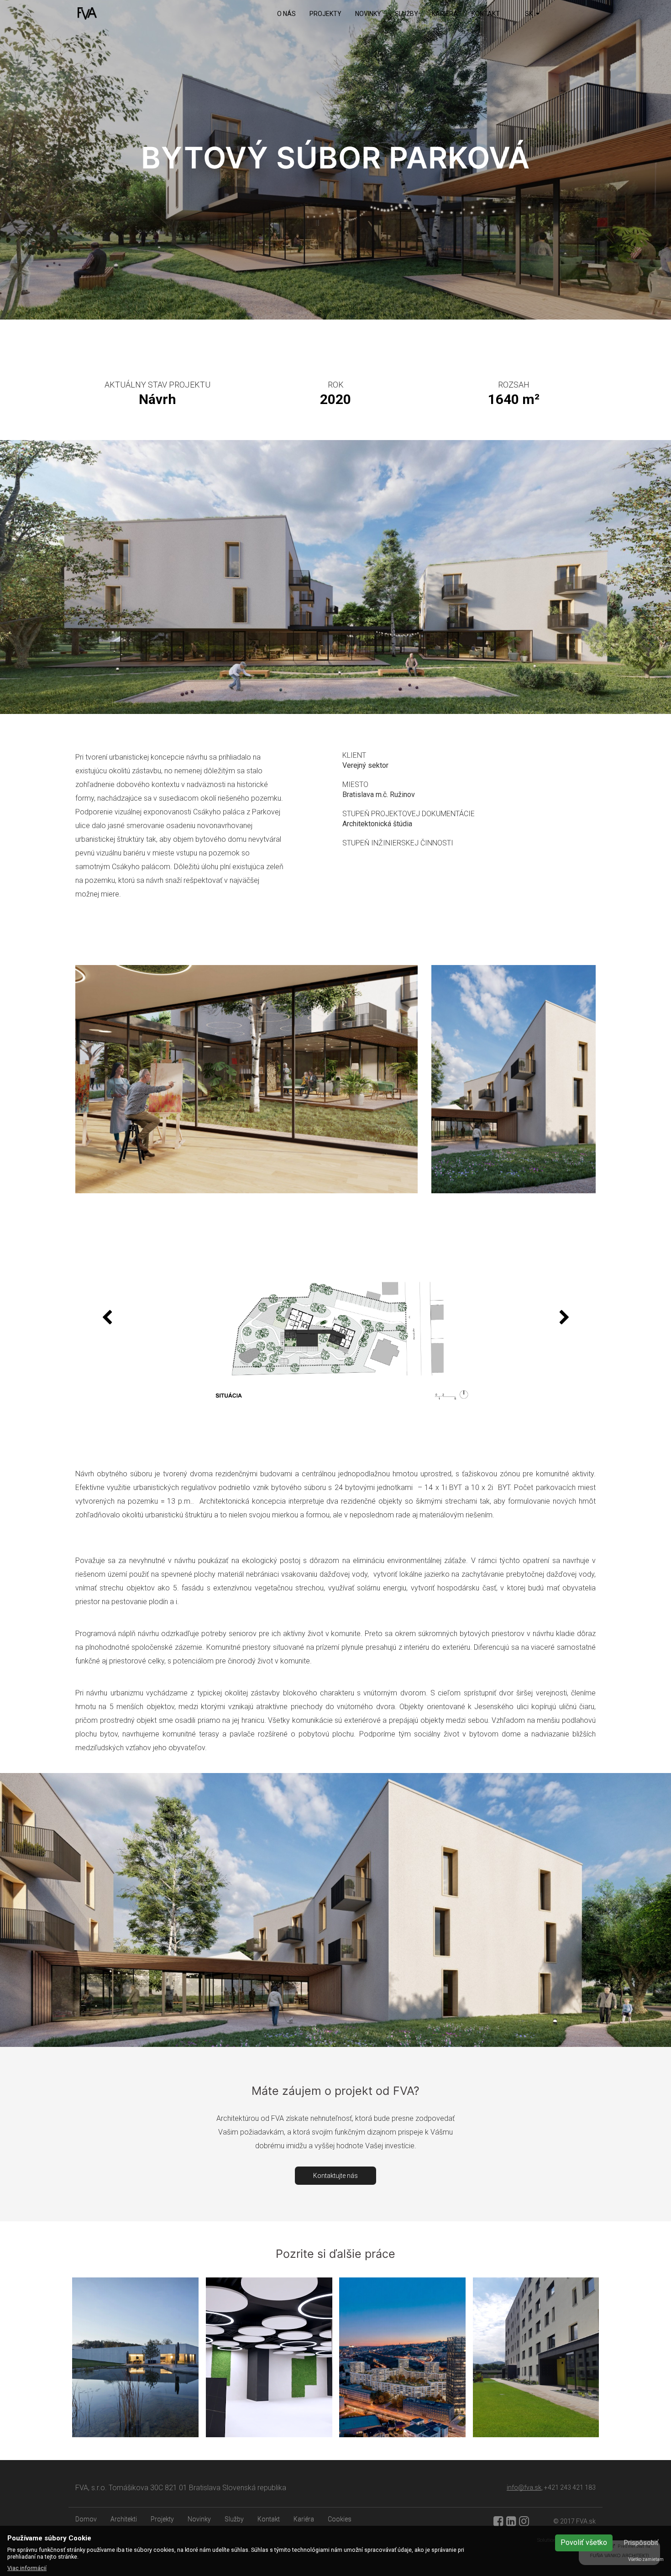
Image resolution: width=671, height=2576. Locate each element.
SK (529, 14)
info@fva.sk (524, 2487)
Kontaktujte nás (335, 2176)
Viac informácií (27, 2568)
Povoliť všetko (584, 2542)
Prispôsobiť (641, 2543)
